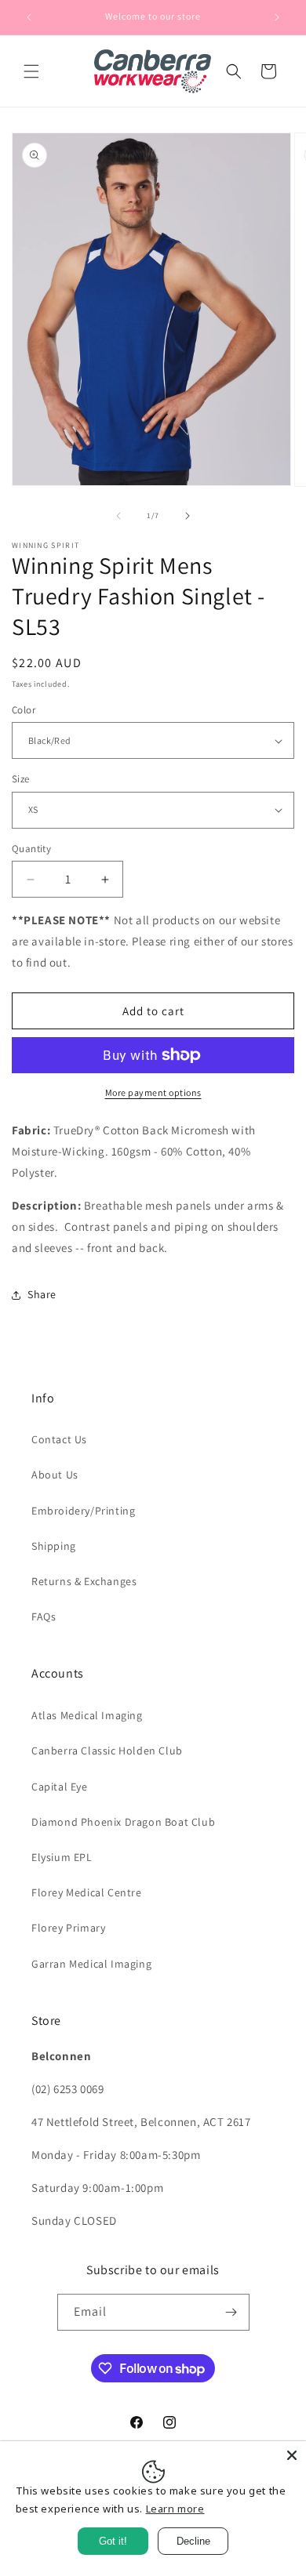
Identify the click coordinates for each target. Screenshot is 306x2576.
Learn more (175, 2509)
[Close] (292, 2455)
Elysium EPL (62, 1857)
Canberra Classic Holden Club (107, 1751)
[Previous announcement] (29, 17)
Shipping (54, 1546)
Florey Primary (68, 1928)
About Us (55, 1475)
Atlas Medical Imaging (87, 1715)
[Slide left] (118, 516)
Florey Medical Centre (87, 1892)
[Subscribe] (231, 2312)
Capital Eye (60, 1787)
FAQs (44, 1616)
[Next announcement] (277, 17)
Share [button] (42, 1294)
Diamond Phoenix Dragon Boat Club (123, 1822)
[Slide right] (188, 516)
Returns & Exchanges (84, 1581)
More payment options (153, 1092)
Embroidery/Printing (83, 1511)
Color (24, 710)
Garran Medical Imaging (91, 1964)
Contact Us (59, 1439)
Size (21, 779)
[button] (31, 71)
